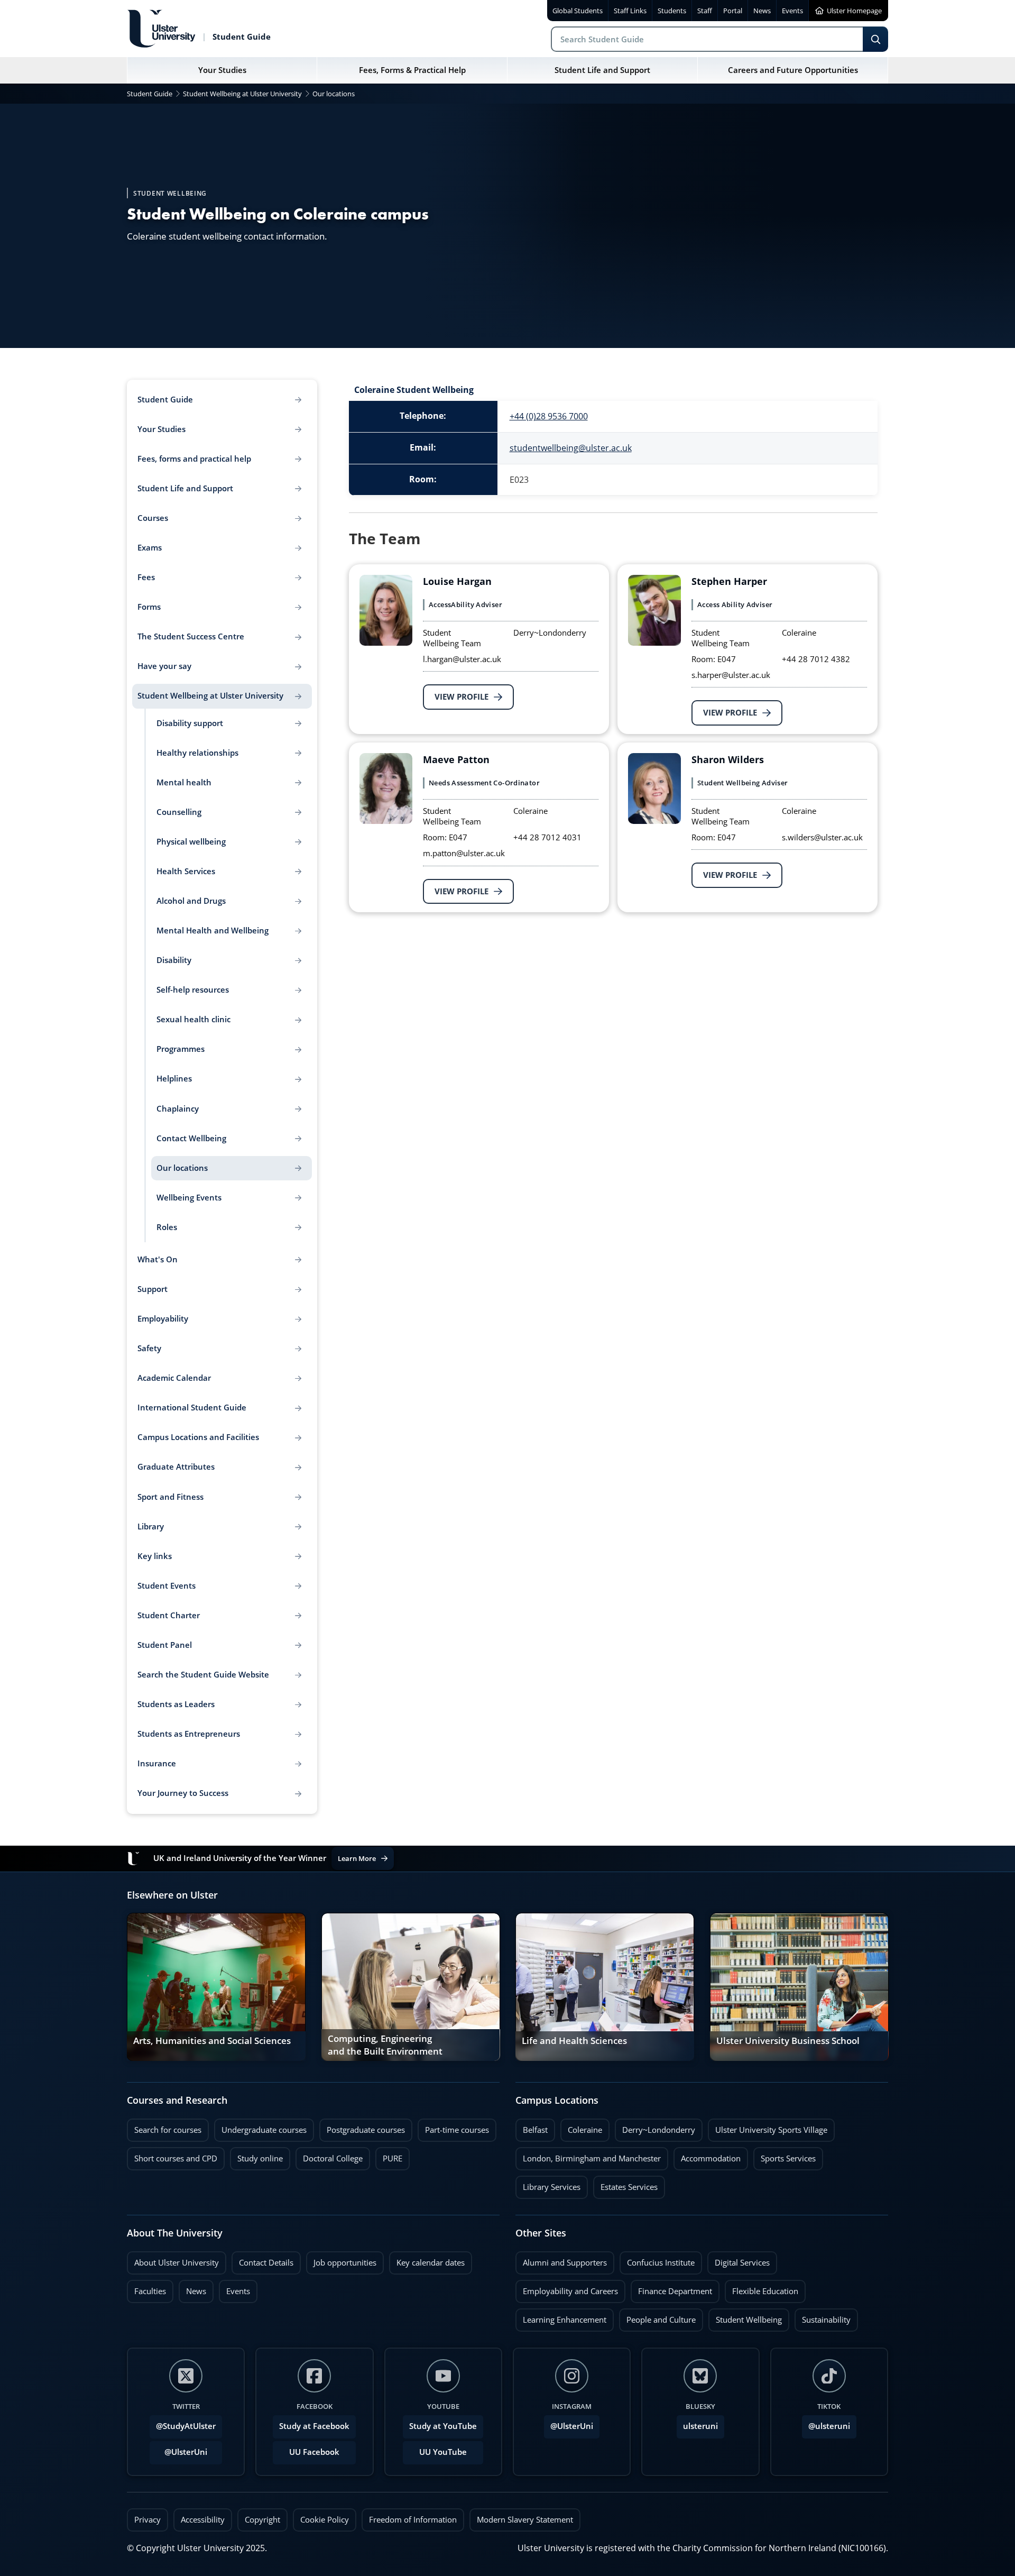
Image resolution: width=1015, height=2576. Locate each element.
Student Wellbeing (745, 2317)
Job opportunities (345, 2263)
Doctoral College (329, 2156)
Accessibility (203, 2520)
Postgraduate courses (362, 2127)
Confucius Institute (657, 2260)
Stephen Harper (729, 581)
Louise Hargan (457, 581)
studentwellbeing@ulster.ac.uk (571, 448)
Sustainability (823, 2317)
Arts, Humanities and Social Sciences (212, 2041)
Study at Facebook (314, 2426)
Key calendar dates (431, 2263)
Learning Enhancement (561, 2317)
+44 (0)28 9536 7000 (549, 416)
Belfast (532, 2127)
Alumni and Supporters (561, 2260)
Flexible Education (762, 2288)
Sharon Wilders (728, 759)
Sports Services (785, 2156)
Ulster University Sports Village (771, 2130)
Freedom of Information (413, 2520)
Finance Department (671, 2288)
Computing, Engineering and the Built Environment (385, 2046)
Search (875, 39)
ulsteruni (700, 2426)
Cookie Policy (325, 2520)
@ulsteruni (826, 2423)
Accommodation (707, 2156)
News (192, 2288)
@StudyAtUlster (186, 2426)
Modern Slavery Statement (525, 2520)
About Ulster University (177, 2263)
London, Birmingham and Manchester (592, 2158)
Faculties (150, 2291)
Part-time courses (453, 2127)
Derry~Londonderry (655, 2127)
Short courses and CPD (172, 2156)
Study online (256, 2156)
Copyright (262, 2520)
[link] (216, 1987)
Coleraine (581, 2127)
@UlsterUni (178, 2449)
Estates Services (625, 2184)
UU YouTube (443, 2452)
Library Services (548, 2184)
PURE (393, 2158)
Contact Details (266, 2263)
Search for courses (168, 2130)
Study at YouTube (443, 2426)
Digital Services (739, 2260)
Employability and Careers (567, 2288)
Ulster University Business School (788, 2041)
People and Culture (657, 2317)
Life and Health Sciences (574, 2041)
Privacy (147, 2520)
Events (234, 2288)
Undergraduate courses (260, 2127)
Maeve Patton (456, 759)
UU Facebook (314, 2452)
